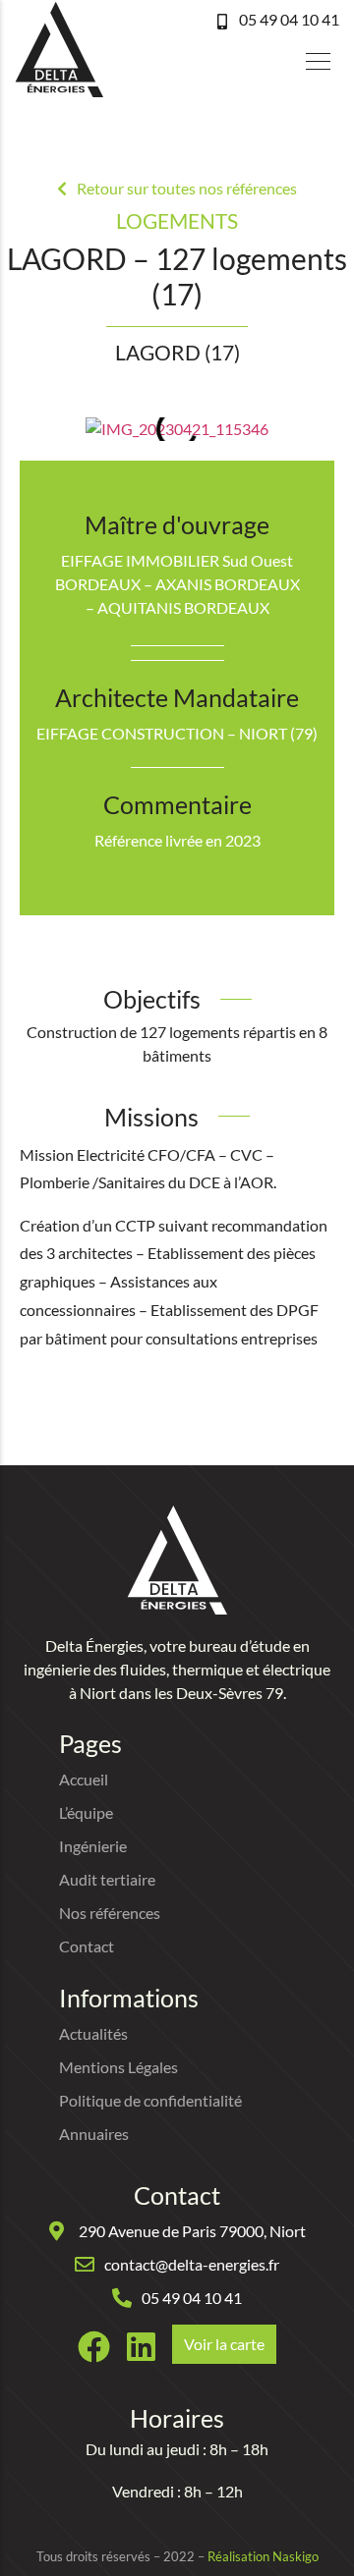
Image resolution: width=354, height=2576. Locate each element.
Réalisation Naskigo (263, 2556)
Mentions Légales (118, 2067)
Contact (87, 1946)
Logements (177, 220)
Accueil (84, 1779)
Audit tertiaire (107, 1879)
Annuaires (94, 2134)
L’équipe (86, 1812)
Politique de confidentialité (150, 2100)
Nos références (110, 1913)
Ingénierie (93, 1846)
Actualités (93, 2033)
